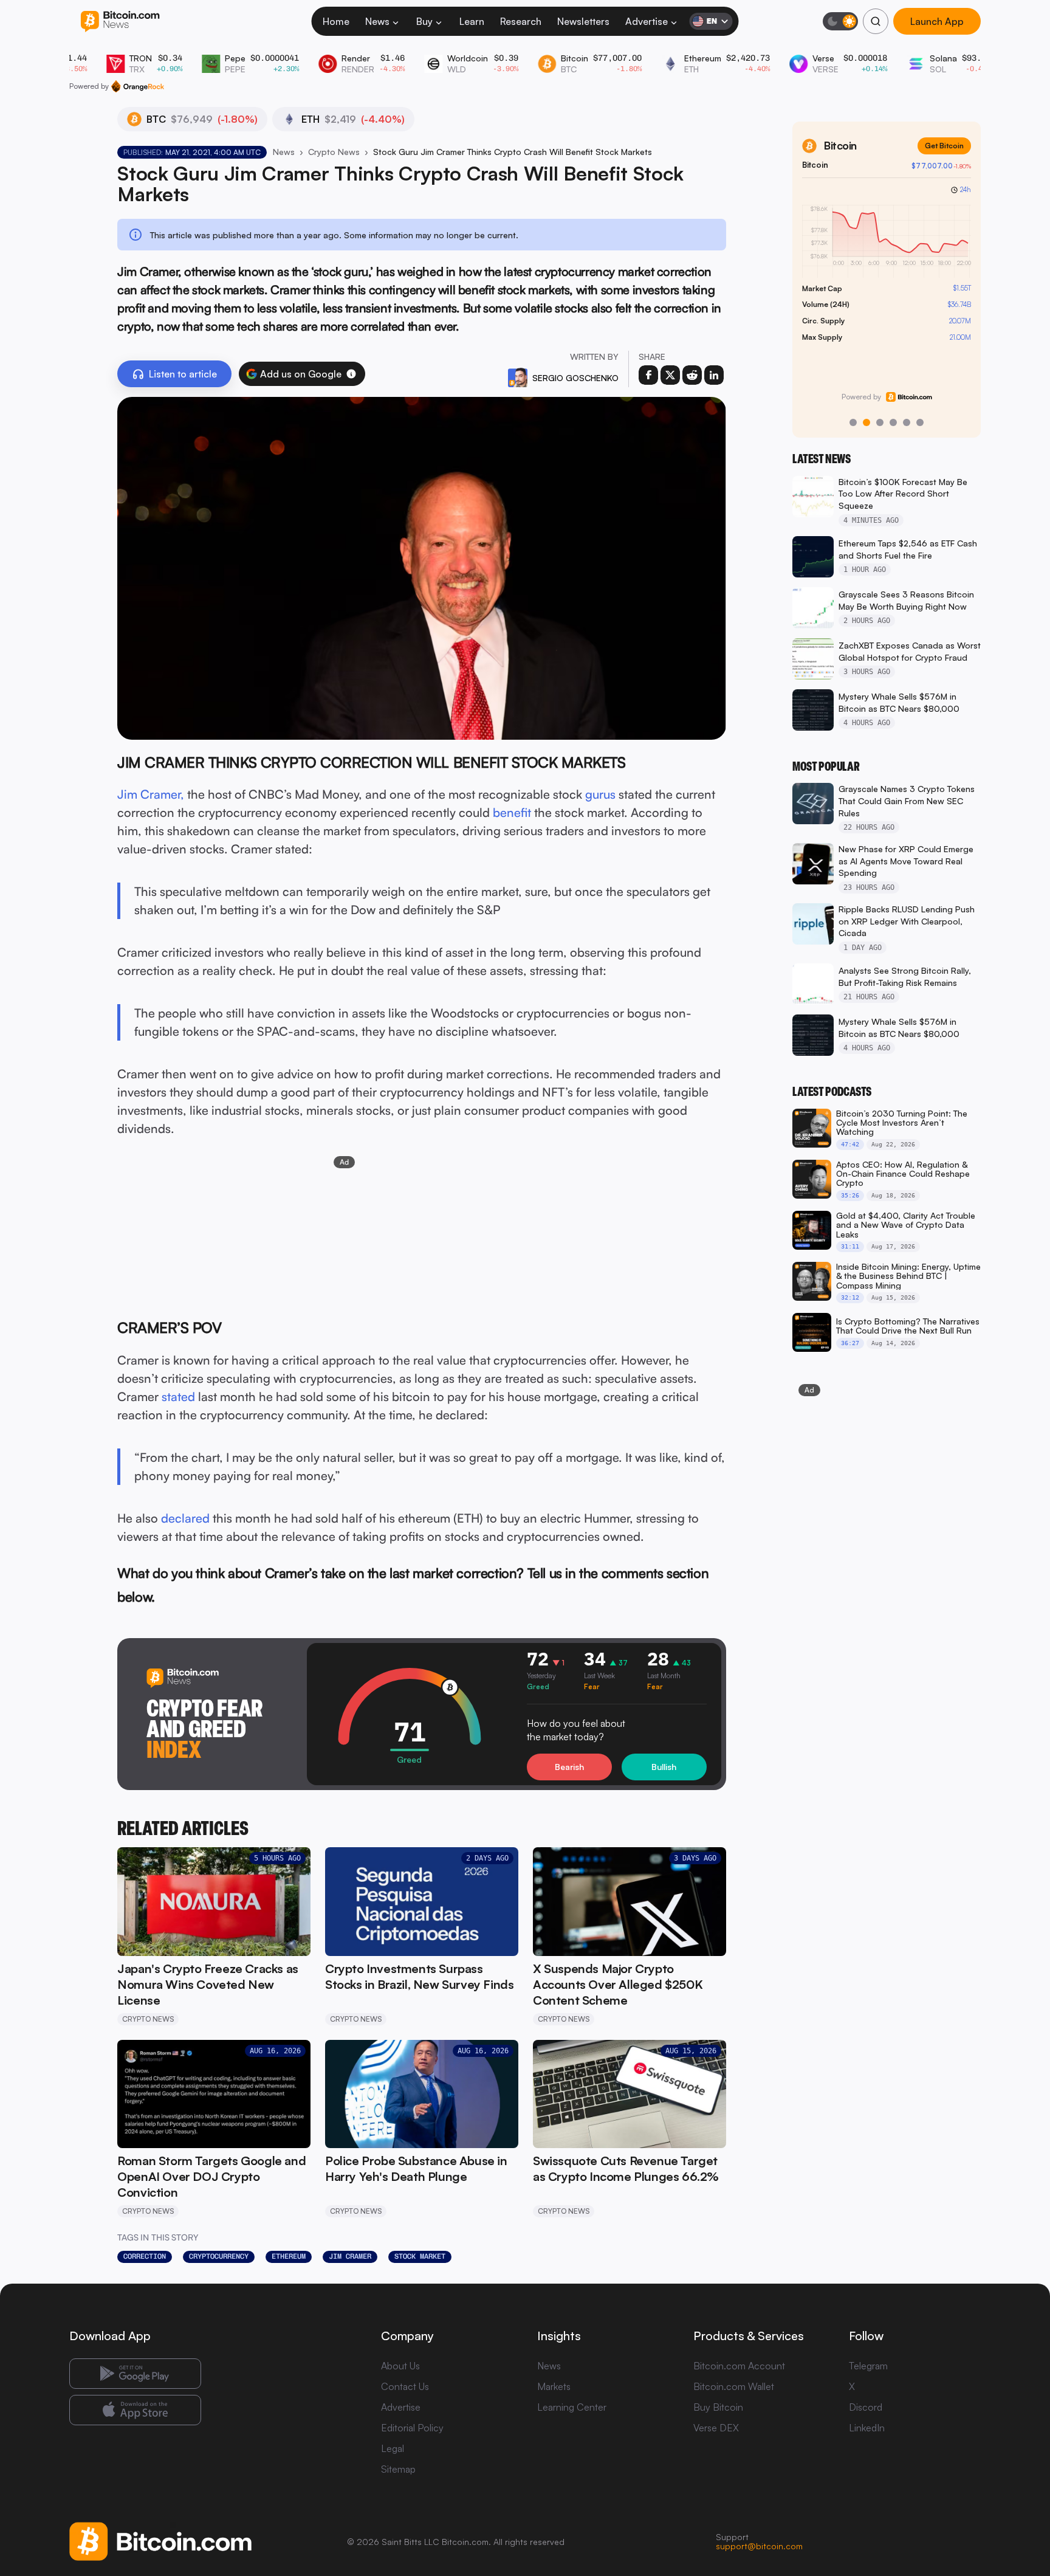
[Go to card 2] (866, 422)
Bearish (569, 1767)
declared (185, 1518)
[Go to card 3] (880, 422)
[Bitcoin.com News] (120, 22)
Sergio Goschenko (575, 378)
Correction (145, 2256)
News (377, 21)
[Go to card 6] (920, 422)
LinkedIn (867, 2428)
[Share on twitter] (670, 375)
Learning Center (572, 2407)
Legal (393, 2448)
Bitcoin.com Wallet (734, 2386)
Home (336, 21)
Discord (866, 2407)
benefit (512, 812)
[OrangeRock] (138, 86)
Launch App (937, 21)
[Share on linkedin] (714, 375)
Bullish (664, 1767)
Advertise (647, 21)
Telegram (868, 2366)
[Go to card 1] (853, 422)
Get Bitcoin (944, 146)
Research (521, 21)
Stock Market (420, 2256)
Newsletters (583, 21)
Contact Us (405, 2386)
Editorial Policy (412, 2428)
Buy (424, 21)
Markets (554, 2386)
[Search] (876, 21)
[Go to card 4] (893, 422)
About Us (400, 2366)
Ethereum (289, 2256)
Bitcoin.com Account (739, 2366)
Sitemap (398, 2469)
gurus (602, 794)
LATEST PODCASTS (832, 1092)
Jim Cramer (350, 2256)
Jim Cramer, (151, 794)
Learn (472, 21)
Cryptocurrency (219, 2256)
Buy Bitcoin (718, 2407)
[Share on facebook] (648, 375)
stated (178, 1396)
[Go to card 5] (907, 422)
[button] (351, 374)
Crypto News (334, 152)
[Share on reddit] (692, 375)
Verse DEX (716, 2428)
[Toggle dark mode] (840, 21)
